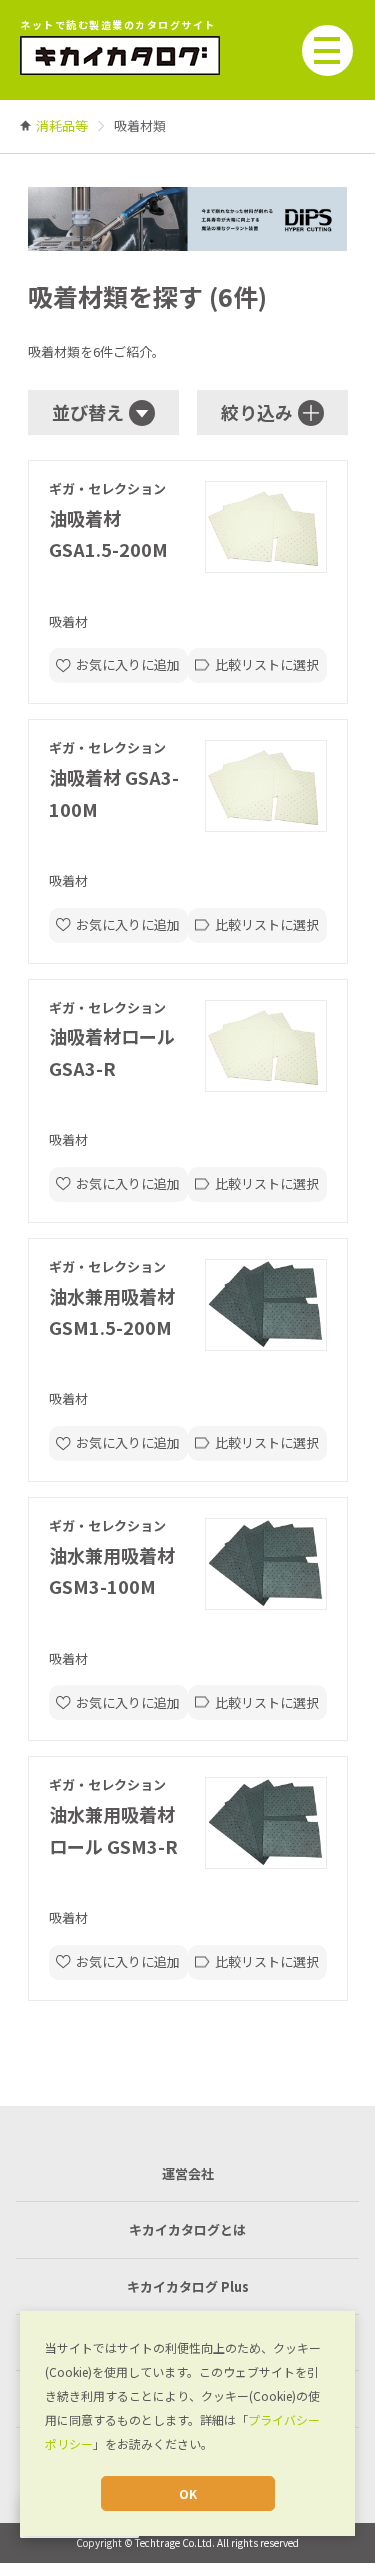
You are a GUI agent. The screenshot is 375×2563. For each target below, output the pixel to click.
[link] (62, 125)
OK (188, 2493)
